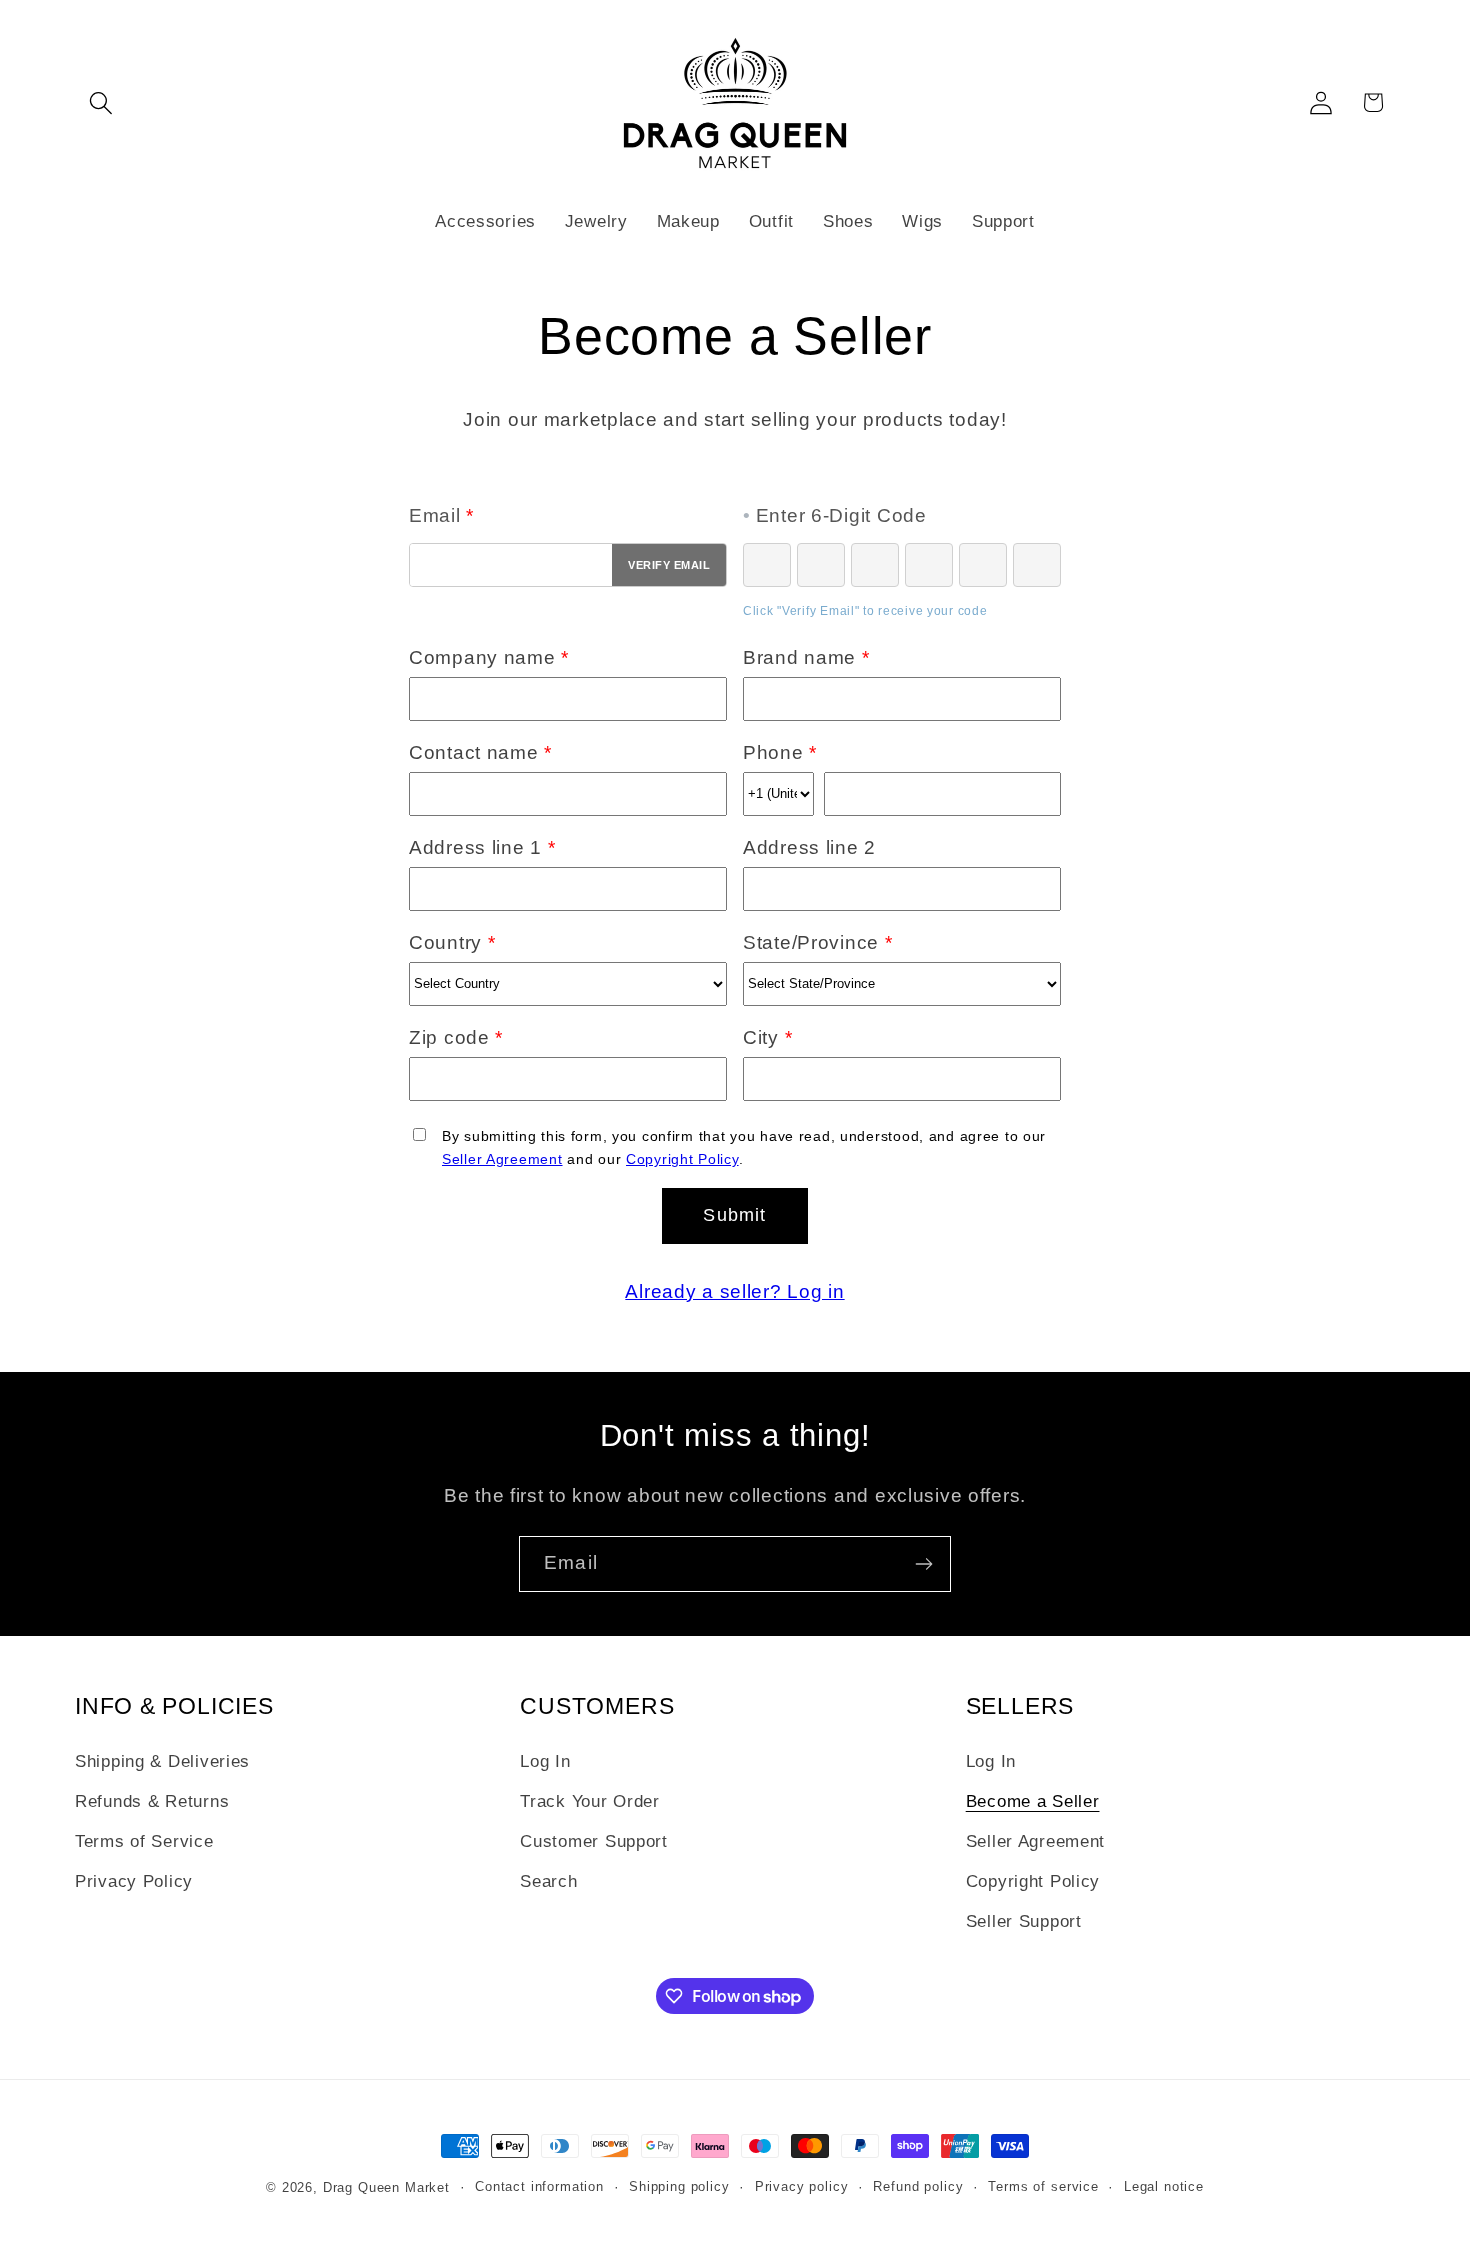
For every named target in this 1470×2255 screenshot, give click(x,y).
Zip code (456, 1037)
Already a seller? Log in (734, 1291)
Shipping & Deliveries (162, 1761)
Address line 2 (809, 847)
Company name (489, 657)
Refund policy (918, 2186)
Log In (545, 1761)
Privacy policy (802, 2186)
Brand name (806, 657)
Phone (780, 752)
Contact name (480, 752)
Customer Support (594, 1841)
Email (441, 515)
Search (548, 1881)
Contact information (539, 2186)
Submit (734, 1215)
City (767, 1037)
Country (452, 942)
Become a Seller (1033, 1801)
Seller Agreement (502, 1159)
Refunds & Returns (152, 1801)
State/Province (818, 942)
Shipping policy (679, 2186)
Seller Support (1024, 1921)
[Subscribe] (923, 1564)
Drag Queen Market (386, 2187)
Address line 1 (482, 847)
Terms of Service (144, 1841)
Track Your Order (590, 1801)
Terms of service (1043, 2186)
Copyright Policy (682, 1159)
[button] (101, 102)
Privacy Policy (134, 1881)
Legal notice (1164, 2186)
